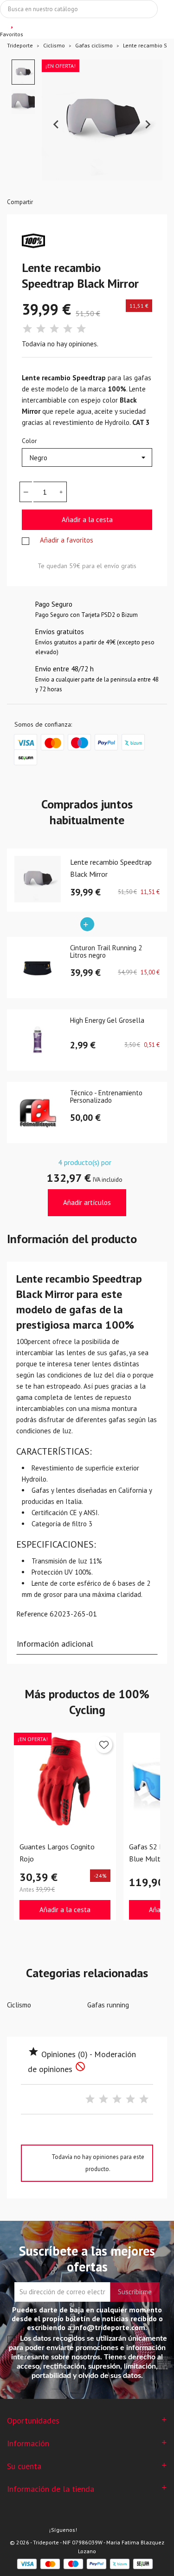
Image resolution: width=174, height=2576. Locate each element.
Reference (32, 1614)
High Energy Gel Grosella (107, 1021)
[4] (68, 329)
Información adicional (55, 1644)
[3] (54, 329)
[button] (23, 72)
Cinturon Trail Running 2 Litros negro (106, 952)
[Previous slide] (57, 125)
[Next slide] (148, 125)
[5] (81, 329)
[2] (41, 329)
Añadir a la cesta (87, 520)
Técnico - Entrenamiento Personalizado (106, 1097)
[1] (27, 329)
